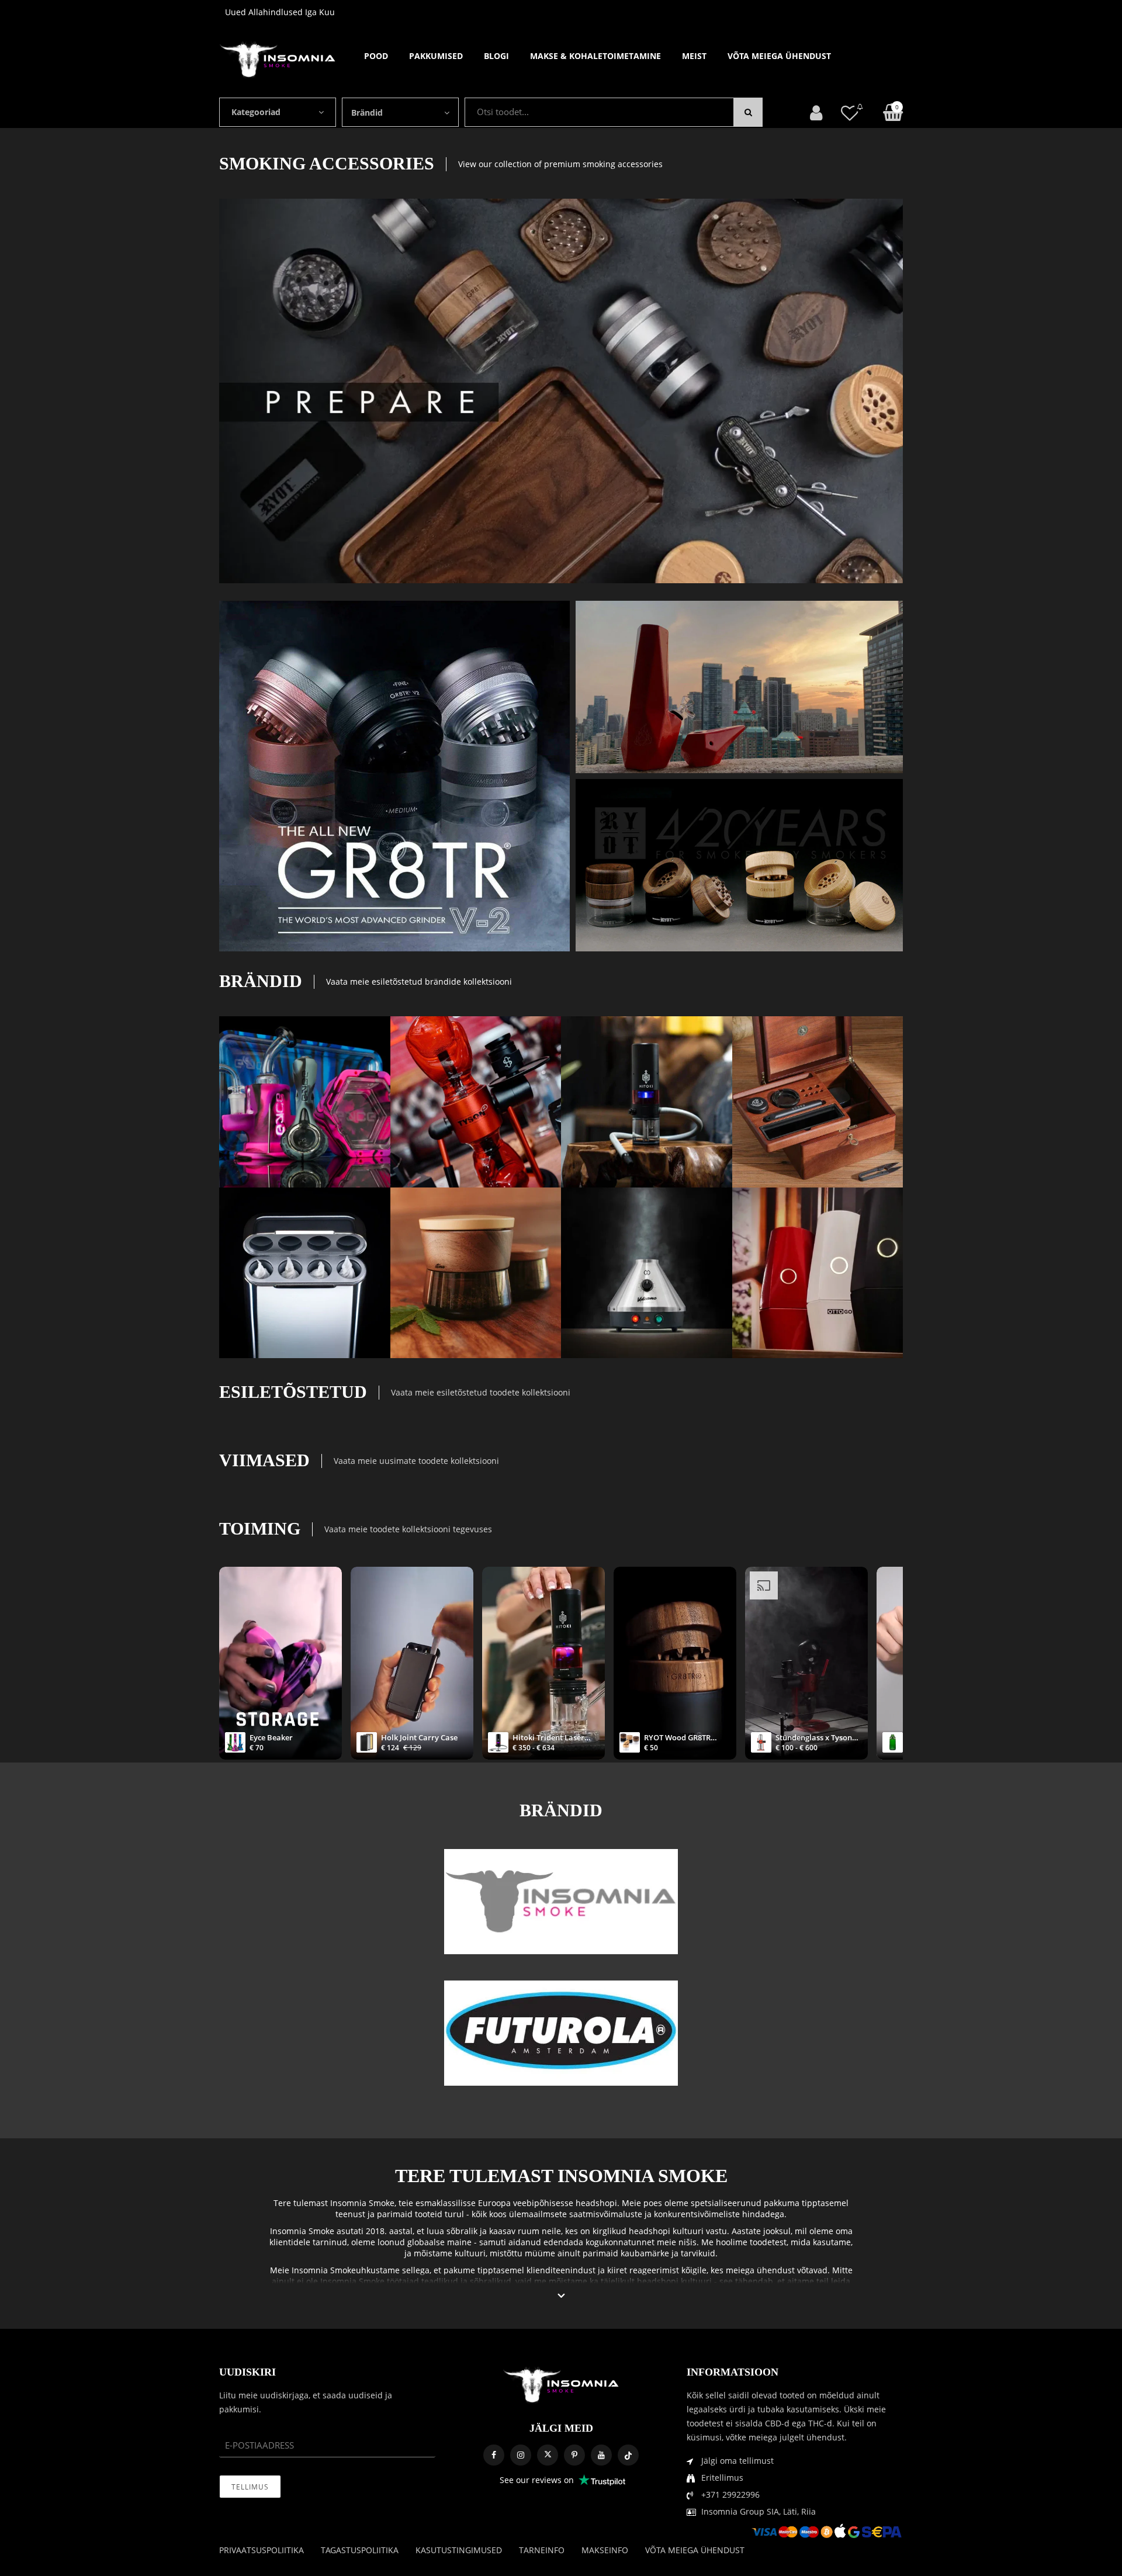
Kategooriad (256, 112)
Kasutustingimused (459, 2550)
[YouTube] (601, 2455)
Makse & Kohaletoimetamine (595, 56)
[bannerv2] (305, 1102)
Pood (376, 56)
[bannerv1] (394, 776)
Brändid (367, 112)
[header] (850, 112)
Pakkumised (436, 56)
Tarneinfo (542, 2550)
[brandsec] (561, 1902)
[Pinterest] (574, 2455)
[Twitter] (548, 2455)
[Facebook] (494, 2455)
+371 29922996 (730, 2494)
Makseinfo (605, 2550)
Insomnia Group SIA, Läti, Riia (759, 2511)
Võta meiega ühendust (779, 56)
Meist (694, 56)
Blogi (496, 56)
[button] (561, 2296)
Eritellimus (722, 2478)
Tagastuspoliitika (360, 2550)
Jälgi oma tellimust (737, 2461)
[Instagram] (521, 2455)
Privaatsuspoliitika (262, 2550)
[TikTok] (628, 2455)
